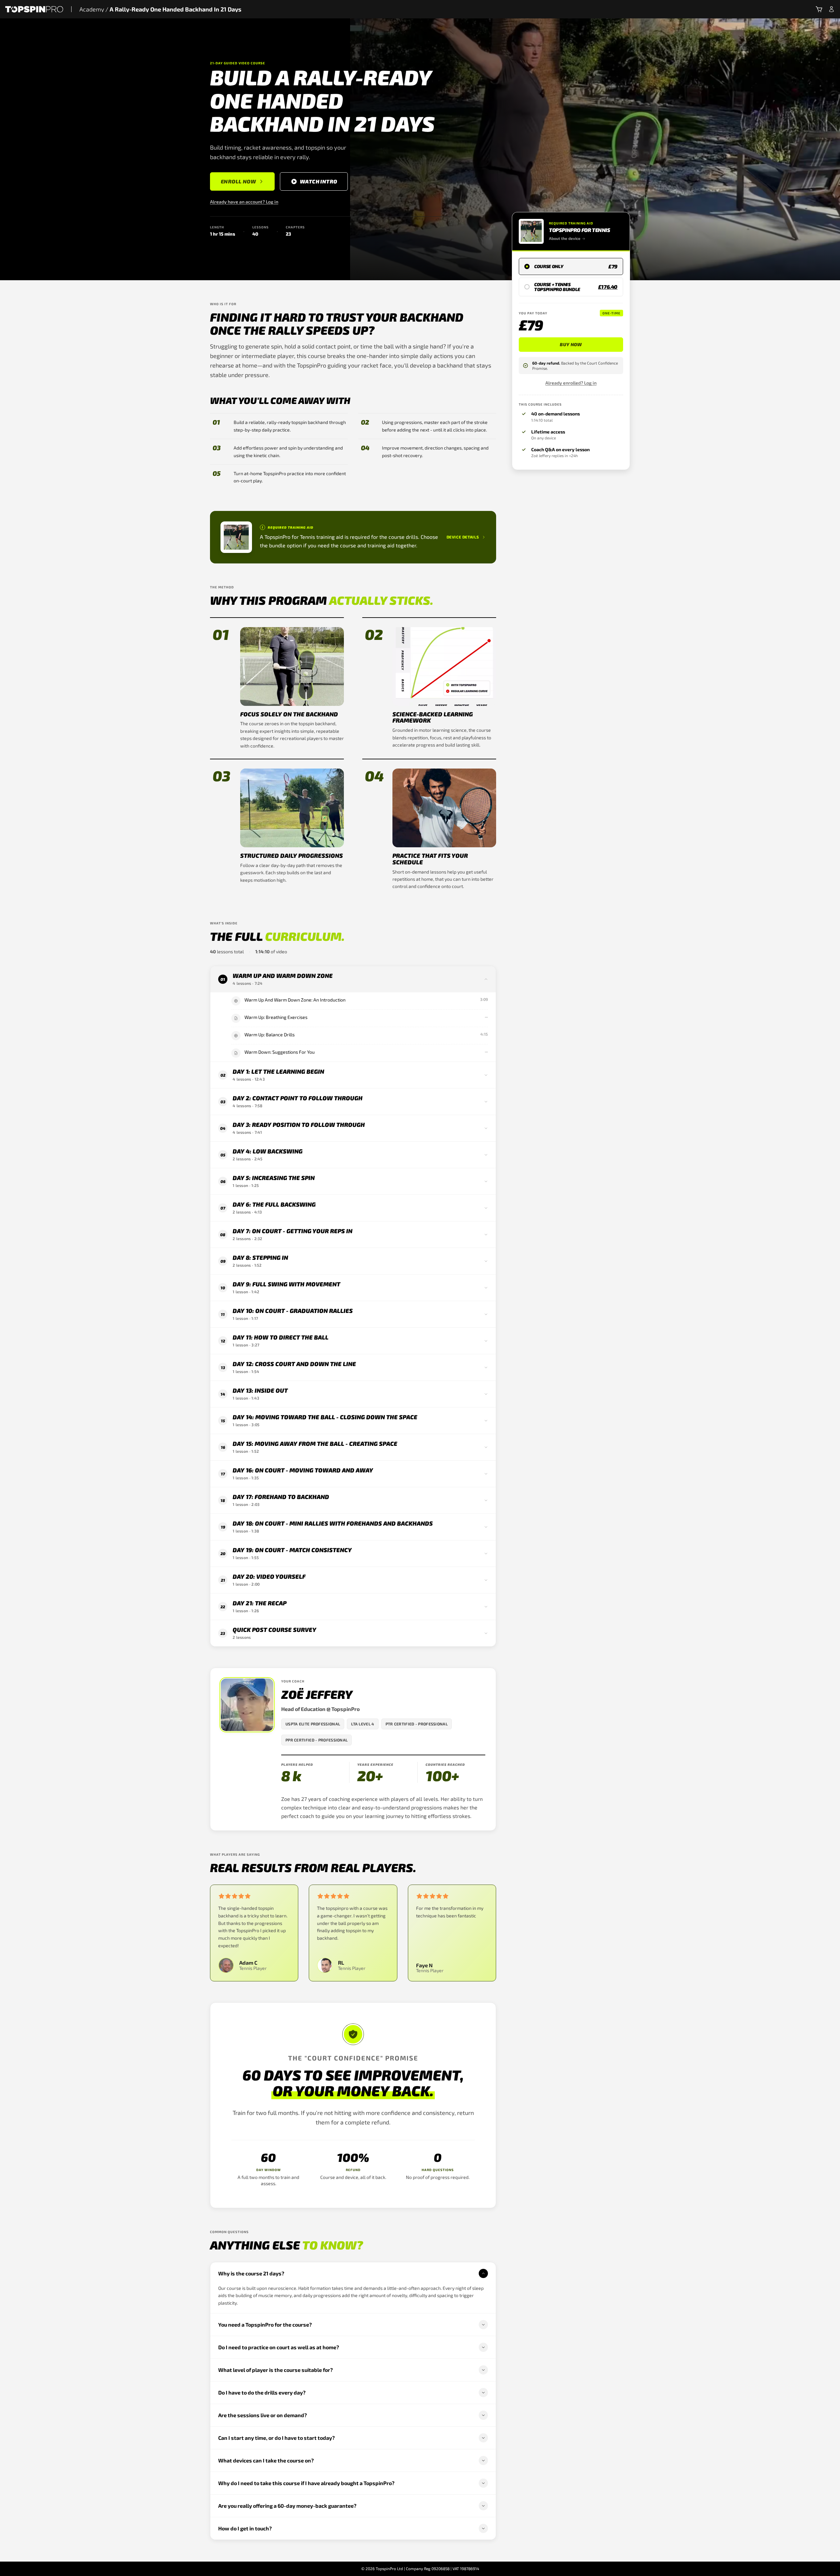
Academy (92, 9)
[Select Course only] (571, 266)
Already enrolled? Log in (571, 383)
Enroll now (238, 181)
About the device (565, 238)
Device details (463, 537)
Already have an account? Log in (244, 202)
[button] (819, 9)
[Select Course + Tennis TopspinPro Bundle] (571, 287)
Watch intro (318, 181)
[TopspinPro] (34, 9)
